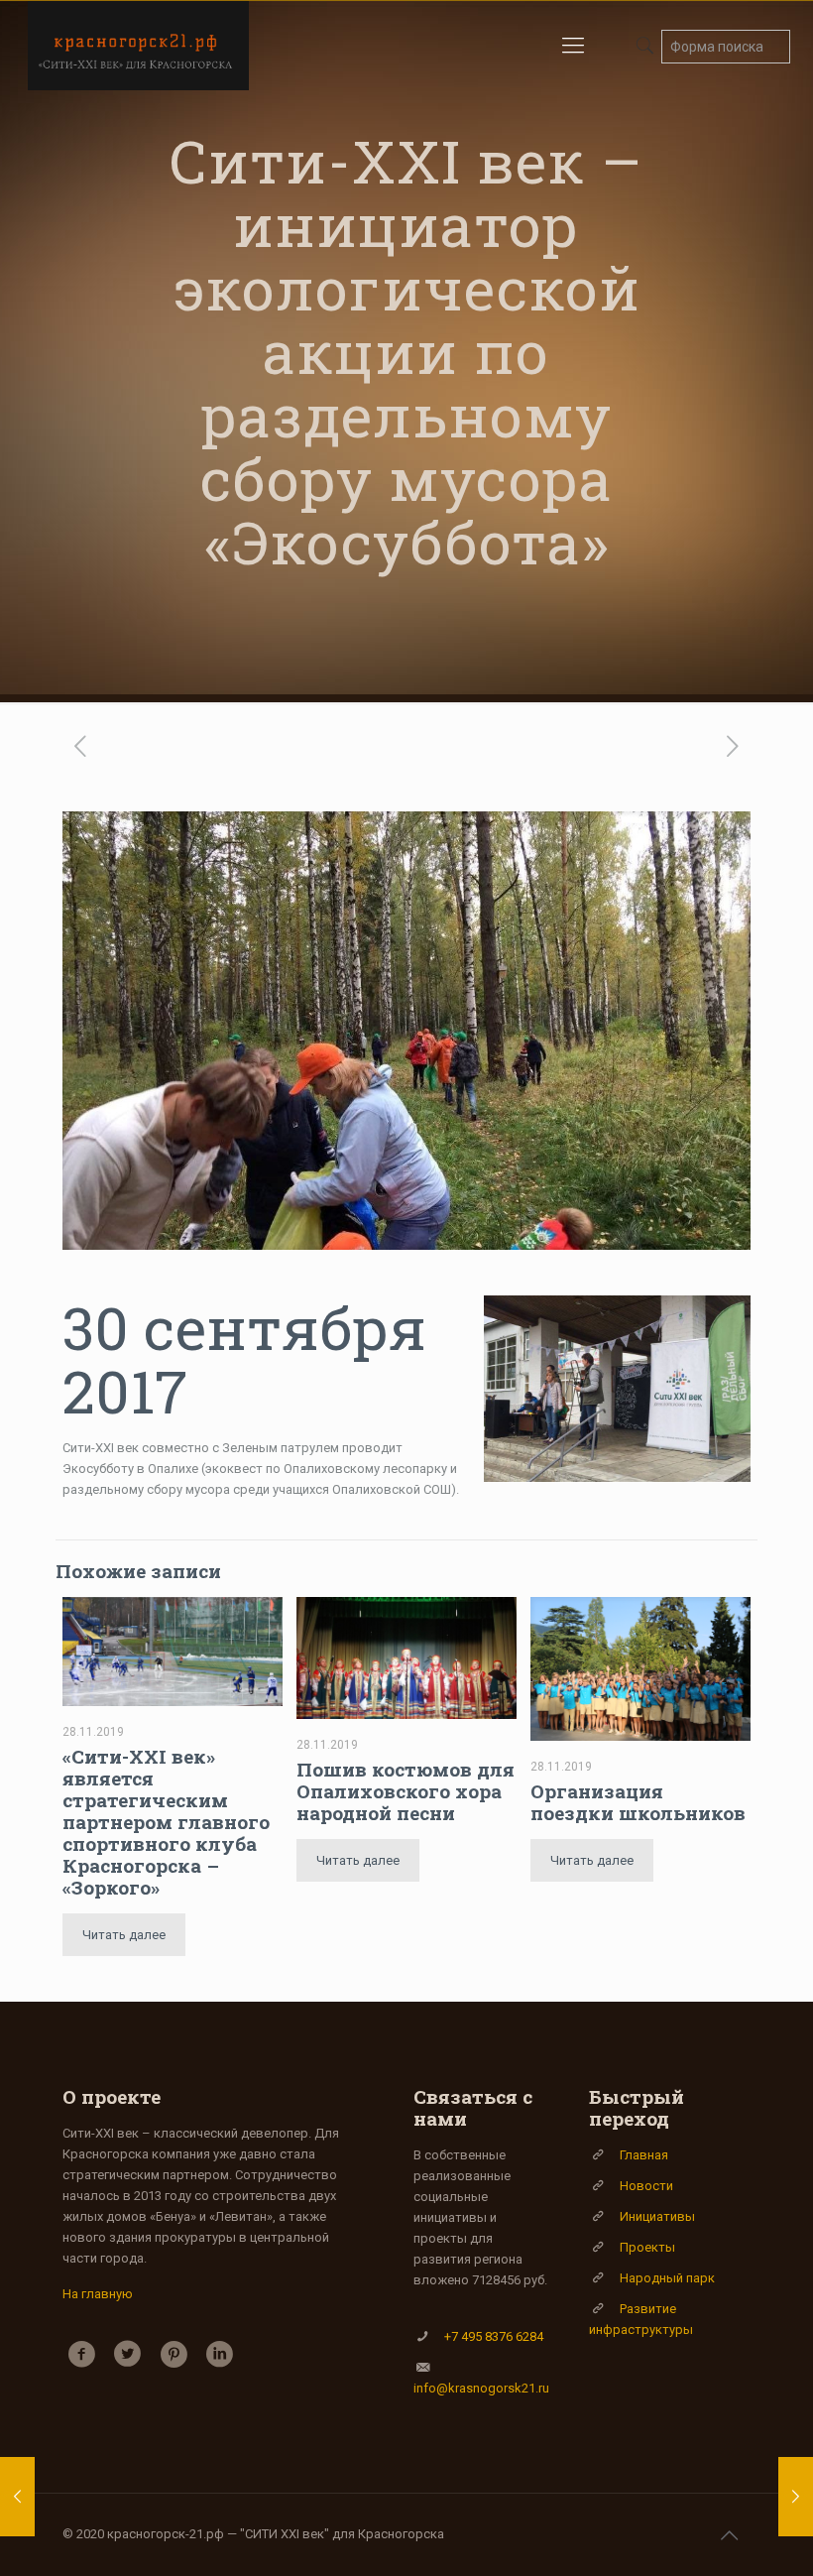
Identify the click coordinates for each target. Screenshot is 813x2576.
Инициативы (657, 2216)
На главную (98, 2294)
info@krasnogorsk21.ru (481, 2388)
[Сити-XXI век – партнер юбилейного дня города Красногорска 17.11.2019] (17, 2497)
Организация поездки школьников (638, 1802)
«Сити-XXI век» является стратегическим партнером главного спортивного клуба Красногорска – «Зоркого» (166, 1822)
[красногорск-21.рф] (138, 46)
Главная (644, 2155)
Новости (646, 2186)
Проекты (647, 2247)
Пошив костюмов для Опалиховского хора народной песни (406, 1791)
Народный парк (667, 2278)
